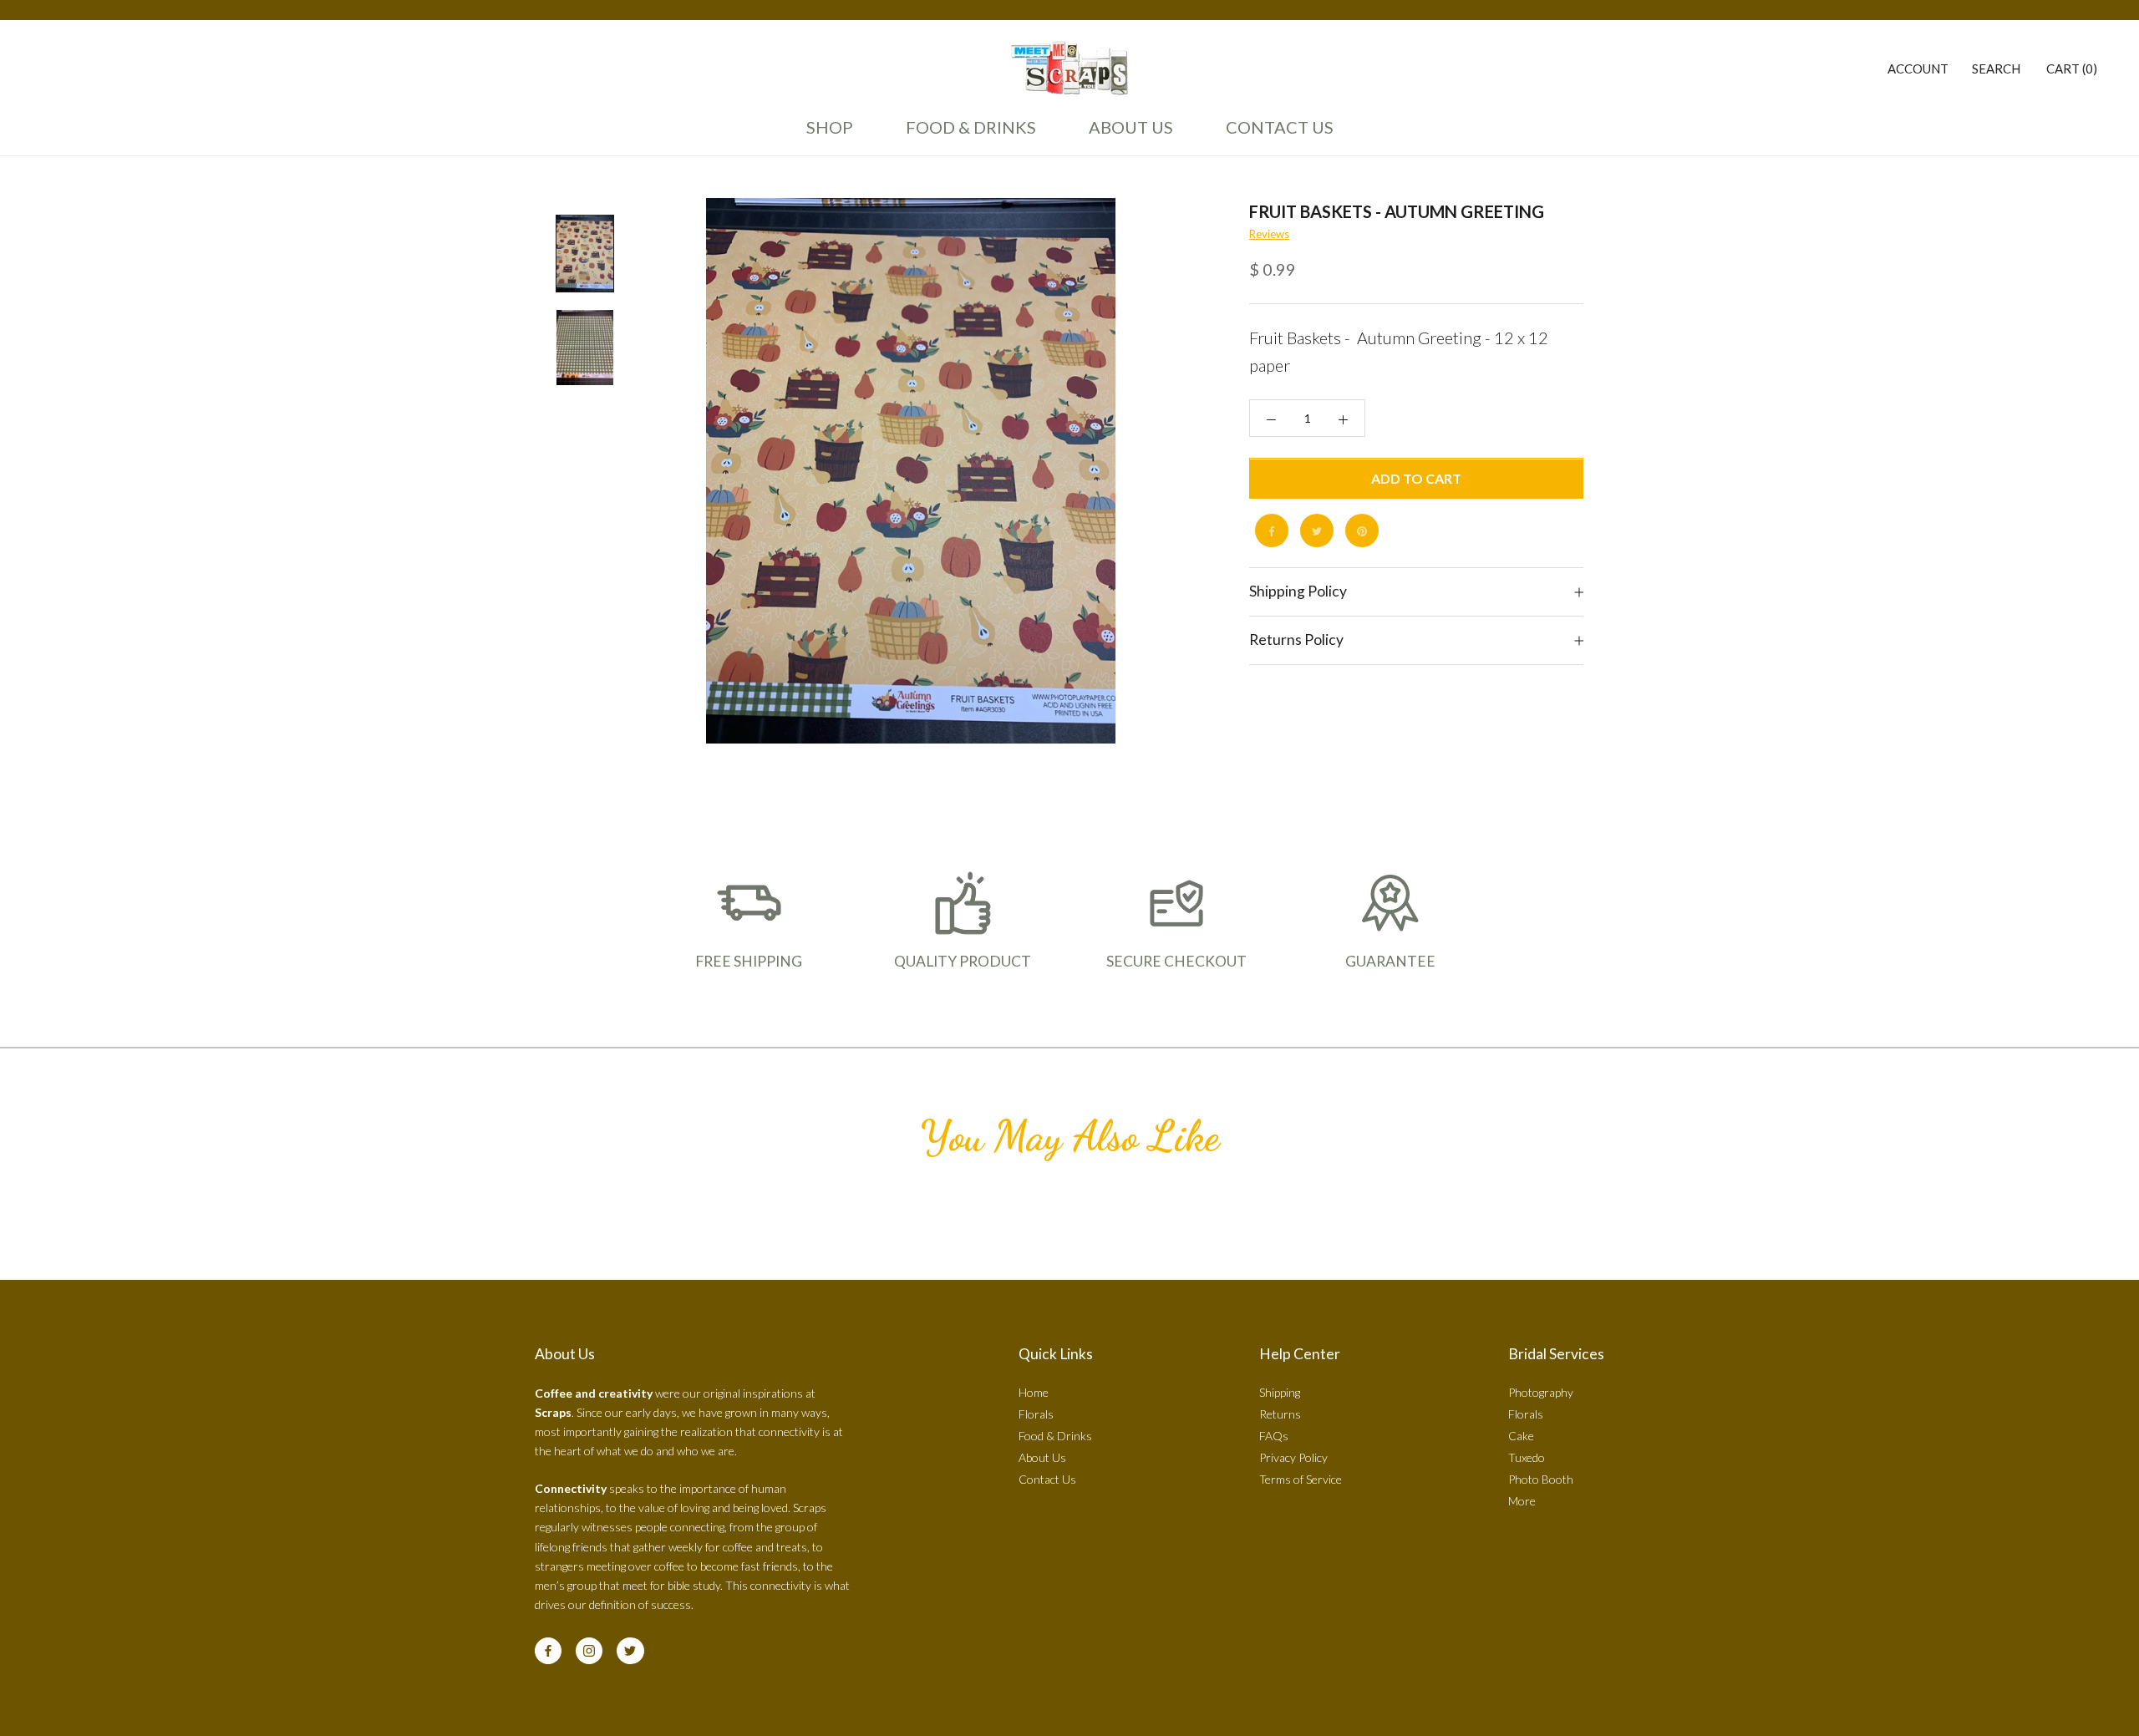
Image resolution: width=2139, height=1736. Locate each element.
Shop (830, 127)
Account (1918, 69)
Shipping (1280, 1392)
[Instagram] (589, 1651)
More (1522, 1501)
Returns (1280, 1414)
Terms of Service (1301, 1479)
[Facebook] (1272, 531)
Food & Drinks (971, 127)
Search (1996, 69)
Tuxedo (1527, 1457)
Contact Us (1275, 135)
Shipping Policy (1298, 592)
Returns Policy (1296, 640)
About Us (1126, 135)
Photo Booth (1541, 1479)
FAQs (1274, 1436)
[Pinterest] (1362, 531)
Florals (1036, 1414)
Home (1034, 1392)
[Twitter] (1317, 531)
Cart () (2072, 69)
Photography (1541, 1392)
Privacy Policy (1293, 1457)
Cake (1521, 1436)
